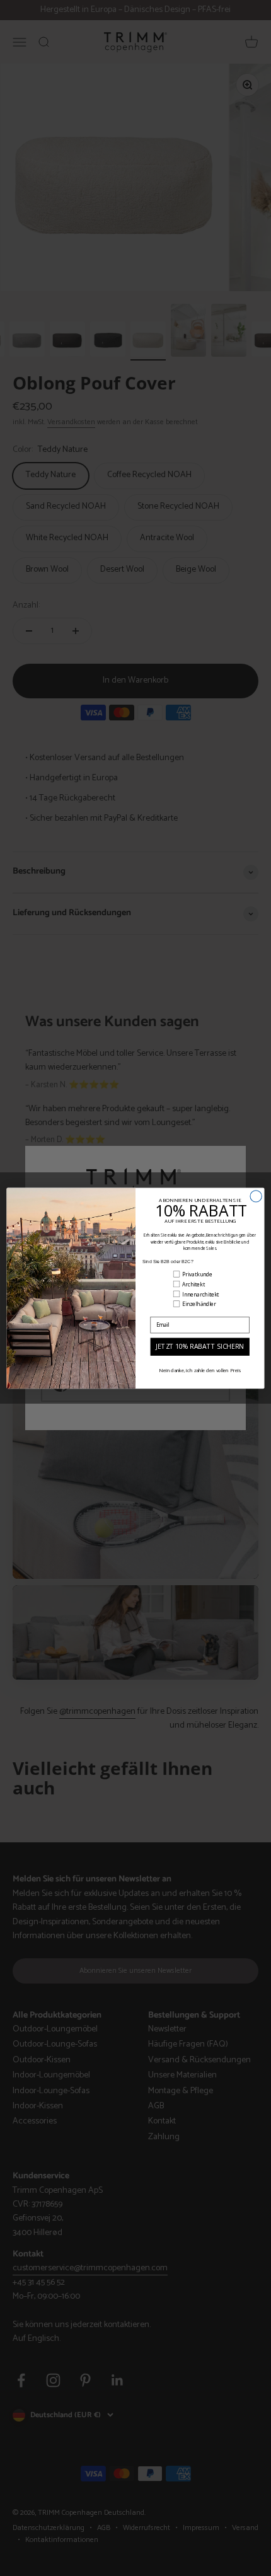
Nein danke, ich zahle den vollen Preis (200, 1370)
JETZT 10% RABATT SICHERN (200, 1346)
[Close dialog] (256, 1196)
